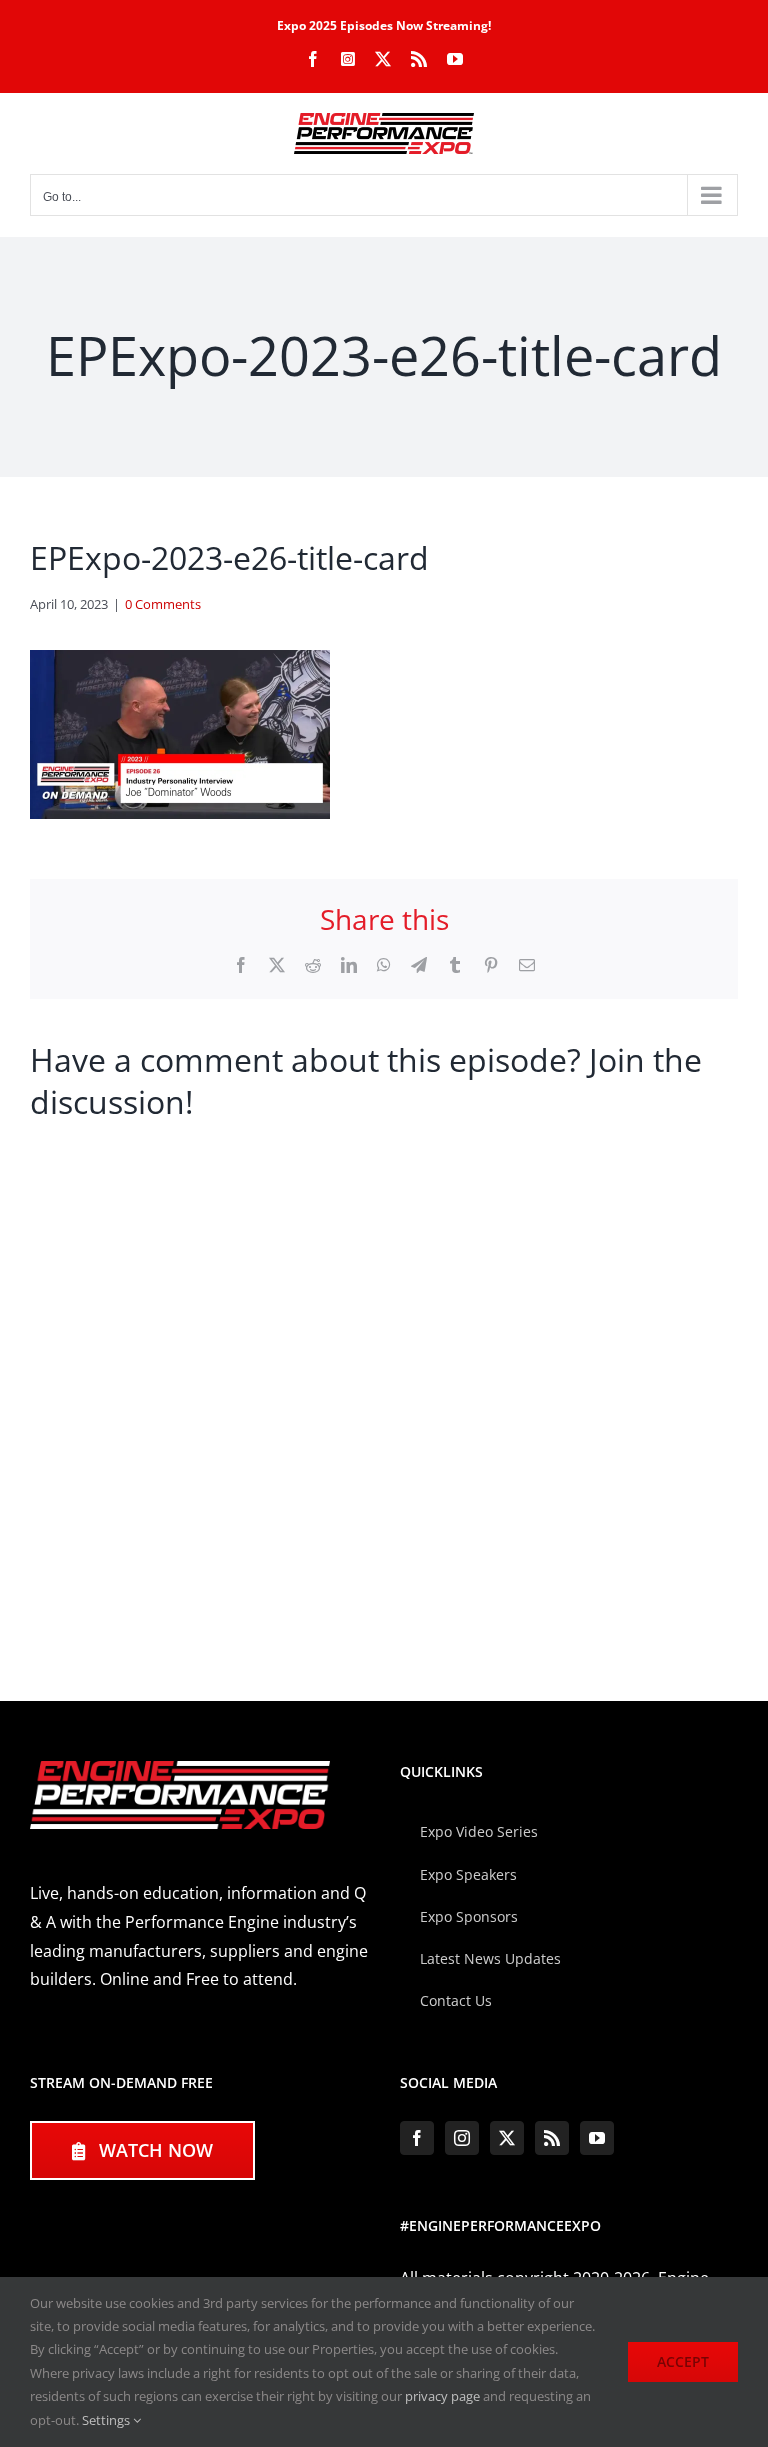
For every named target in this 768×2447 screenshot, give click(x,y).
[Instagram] (462, 2138)
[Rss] (552, 2138)
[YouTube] (597, 2138)
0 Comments (163, 604)
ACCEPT (683, 2361)
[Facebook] (417, 2138)
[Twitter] (507, 2138)
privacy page (442, 2396)
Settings (107, 2420)
